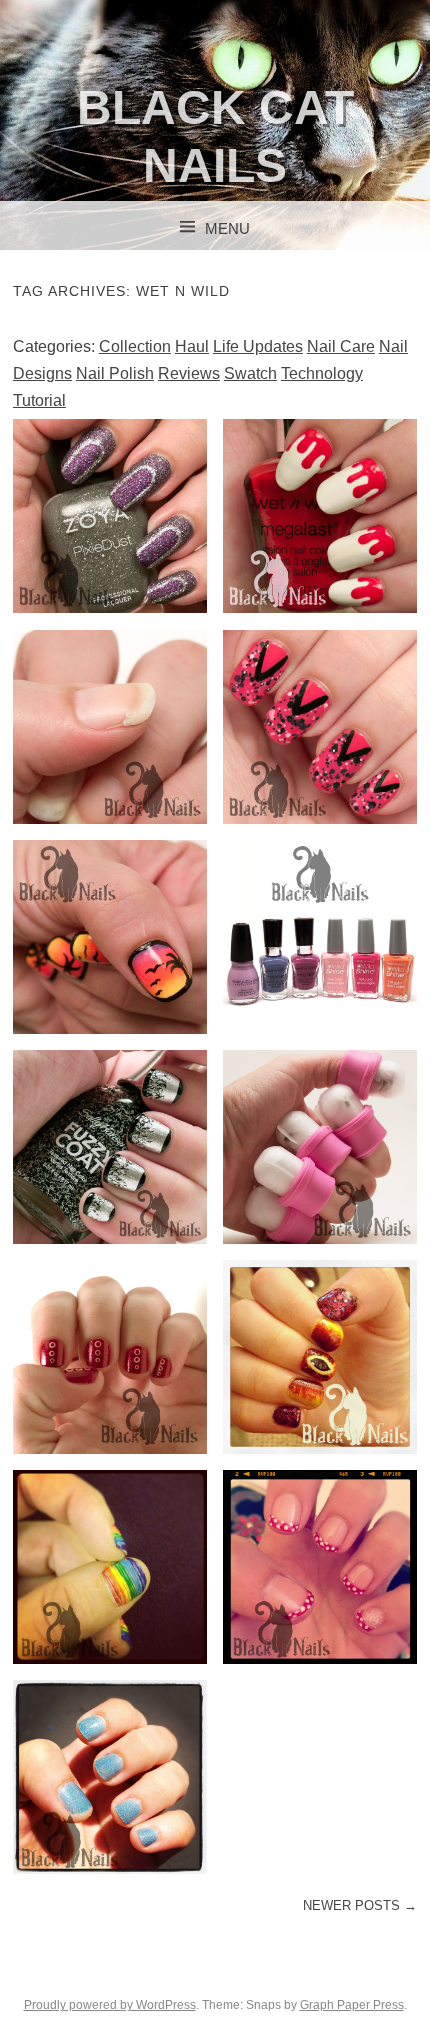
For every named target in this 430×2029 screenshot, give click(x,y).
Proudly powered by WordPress (110, 2005)
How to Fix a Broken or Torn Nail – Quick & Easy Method (109, 726)
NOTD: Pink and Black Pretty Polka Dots (320, 726)
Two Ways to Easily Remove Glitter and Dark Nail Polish (320, 1146)
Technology (322, 373)
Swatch (250, 373)
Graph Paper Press (352, 2005)
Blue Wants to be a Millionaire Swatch (110, 1777)
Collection (135, 346)
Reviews (189, 373)
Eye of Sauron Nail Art (320, 1356)
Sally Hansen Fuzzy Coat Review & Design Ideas (109, 1146)
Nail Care (341, 346)
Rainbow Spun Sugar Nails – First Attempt (109, 1566)
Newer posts (360, 1905)
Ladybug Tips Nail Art (320, 1566)
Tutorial (39, 400)
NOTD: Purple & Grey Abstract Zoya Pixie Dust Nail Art (110, 516)
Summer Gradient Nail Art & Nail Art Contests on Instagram (110, 936)
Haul (192, 346)
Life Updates (258, 346)
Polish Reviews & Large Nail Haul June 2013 (320, 936)
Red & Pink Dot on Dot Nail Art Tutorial (110, 1356)
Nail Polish (115, 373)
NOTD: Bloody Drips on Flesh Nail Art (320, 516)
